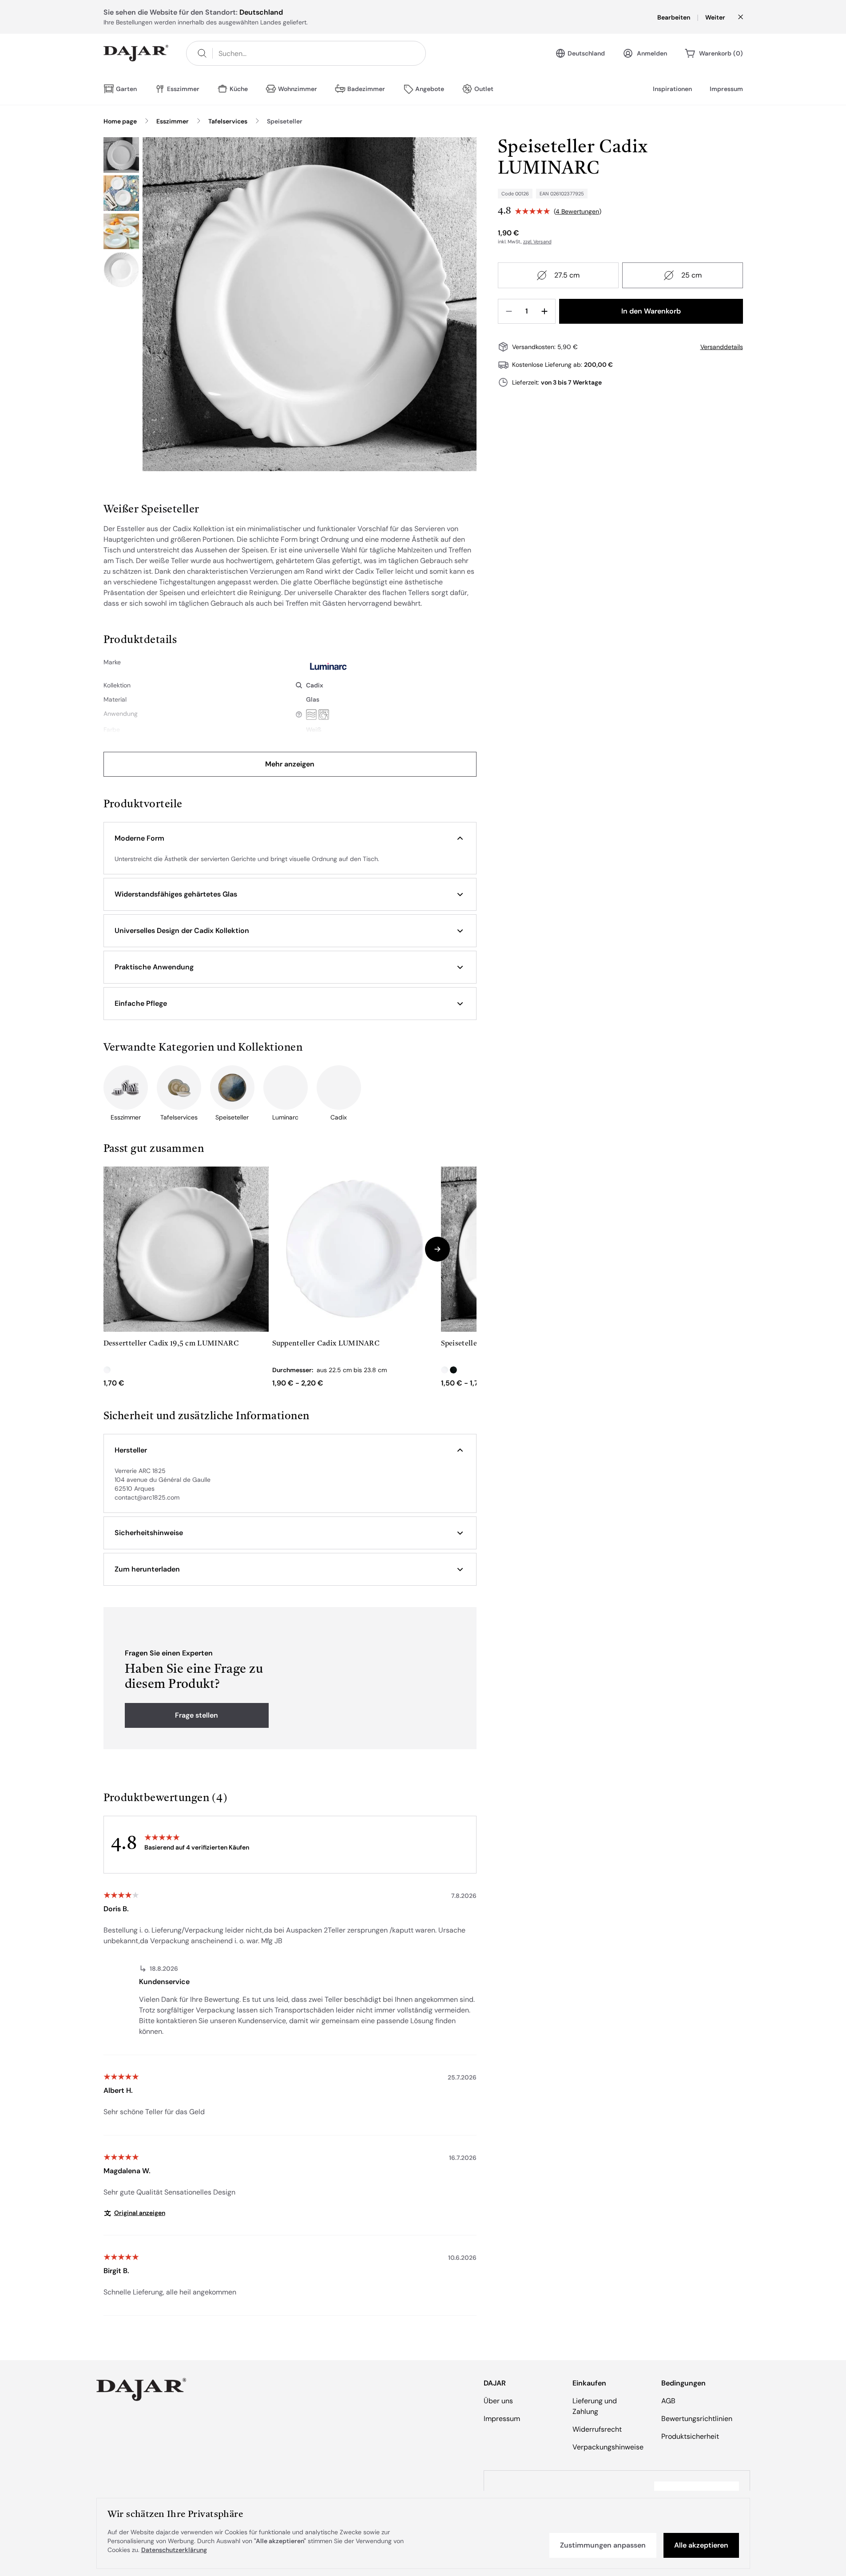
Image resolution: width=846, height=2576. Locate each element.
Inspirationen (672, 89)
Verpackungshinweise (608, 2447)
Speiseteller (285, 121)
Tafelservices (228, 121)
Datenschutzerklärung (174, 2550)
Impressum (726, 89)
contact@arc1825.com (147, 1497)
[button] (290, 838)
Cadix (315, 685)
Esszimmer (173, 121)
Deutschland (586, 53)
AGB (668, 2401)
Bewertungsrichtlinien (697, 2419)
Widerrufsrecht (597, 2429)
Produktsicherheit (690, 2436)
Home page (120, 121)
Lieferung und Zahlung (595, 2406)
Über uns (498, 2401)
